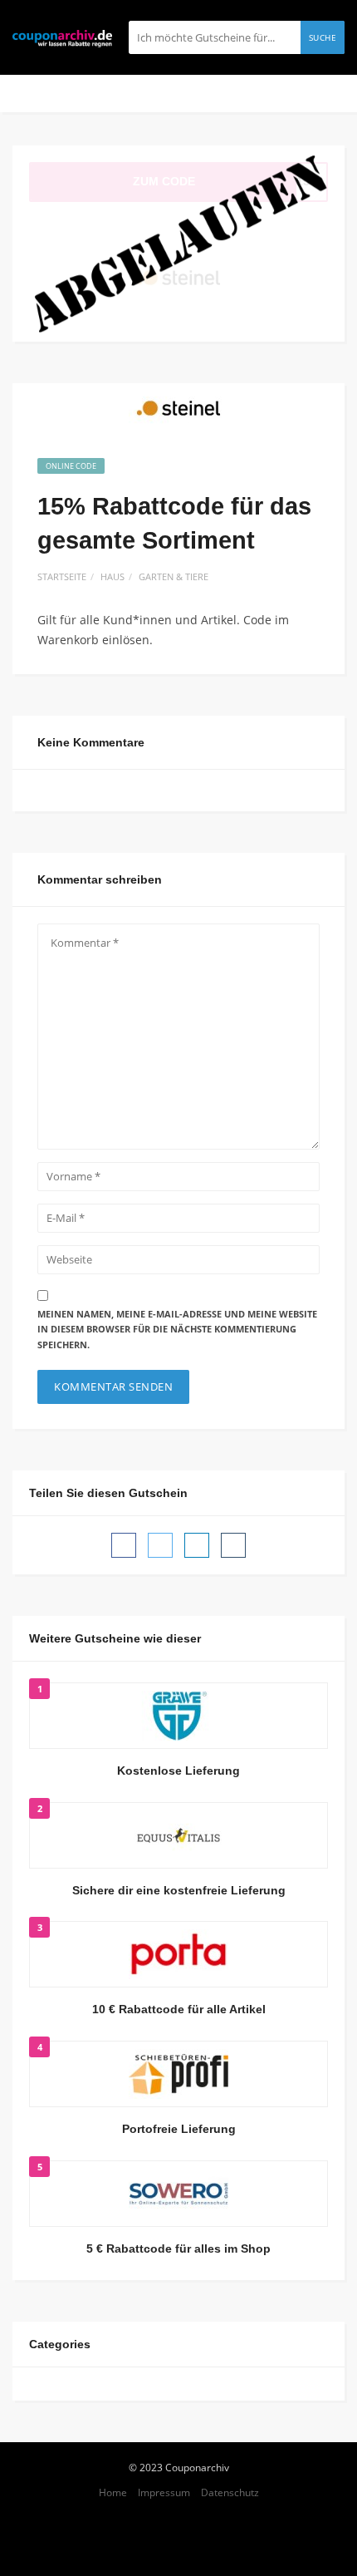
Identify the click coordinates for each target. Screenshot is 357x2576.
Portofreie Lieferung (179, 2129)
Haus (112, 576)
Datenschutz (230, 2492)
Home (113, 2492)
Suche (323, 37)
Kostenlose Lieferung (178, 1771)
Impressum (164, 2492)
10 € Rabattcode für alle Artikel (179, 2009)
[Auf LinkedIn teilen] (197, 1545)
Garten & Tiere (174, 576)
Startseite (62, 576)
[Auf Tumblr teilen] (233, 1545)
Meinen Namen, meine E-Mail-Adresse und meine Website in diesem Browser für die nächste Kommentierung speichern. (177, 1329)
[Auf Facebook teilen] (124, 1545)
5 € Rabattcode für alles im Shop (178, 2248)
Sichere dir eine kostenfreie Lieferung (179, 1890)
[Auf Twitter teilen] (160, 1545)
